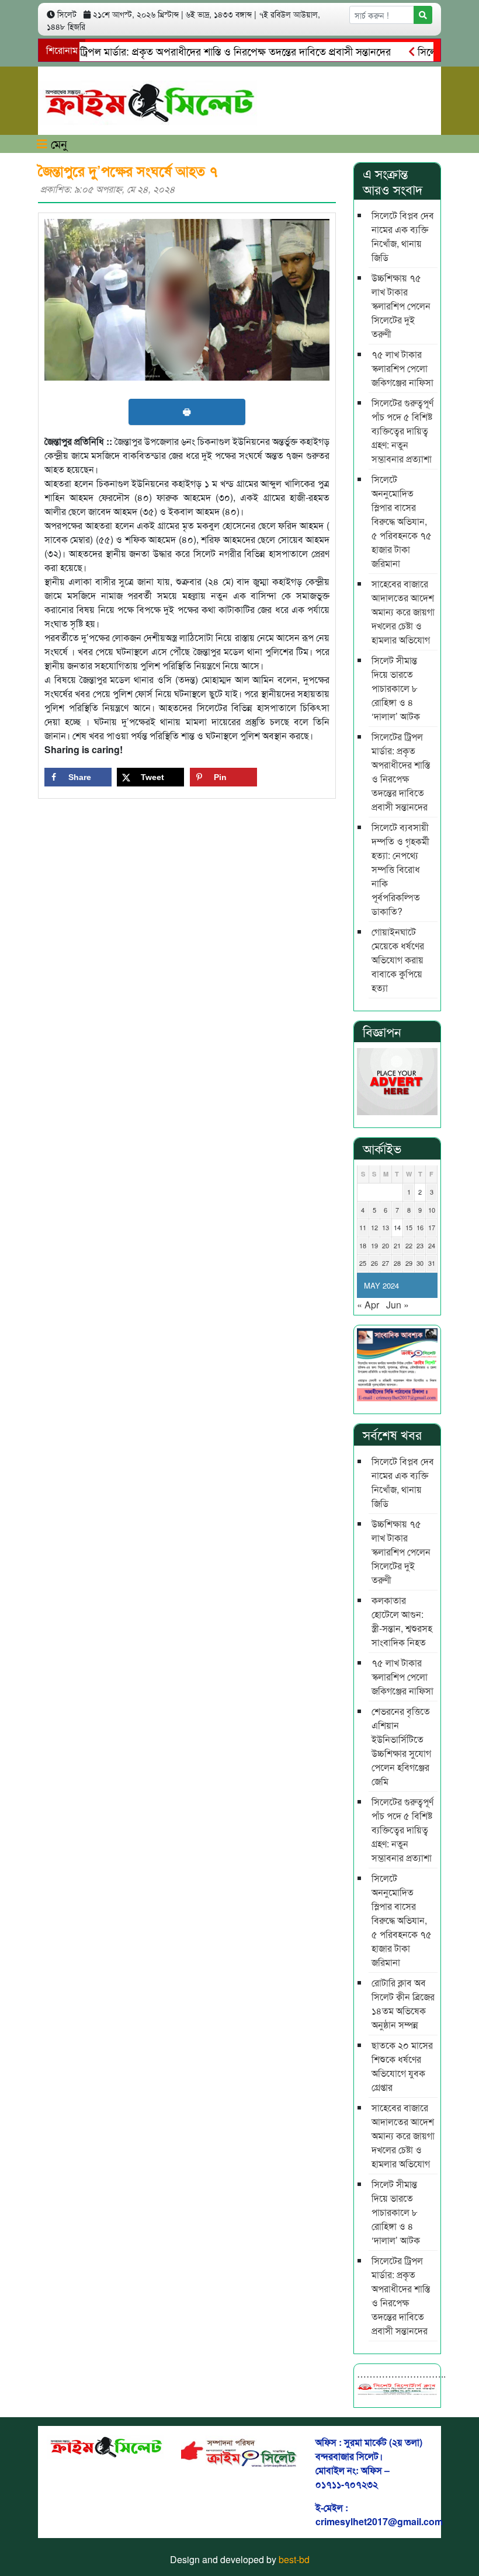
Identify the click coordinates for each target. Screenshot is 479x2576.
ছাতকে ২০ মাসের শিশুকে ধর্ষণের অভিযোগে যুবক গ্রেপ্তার (402, 2066)
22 (409, 1245)
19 (374, 1245)
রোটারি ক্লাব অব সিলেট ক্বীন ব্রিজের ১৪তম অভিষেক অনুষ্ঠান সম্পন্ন (403, 2004)
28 (397, 1263)
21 (397, 1245)
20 (386, 1245)
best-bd (294, 2559)
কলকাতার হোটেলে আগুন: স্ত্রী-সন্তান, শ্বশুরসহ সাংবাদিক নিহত (402, 1621)
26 (374, 1263)
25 (363, 1263)
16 (420, 1227)
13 (386, 1227)
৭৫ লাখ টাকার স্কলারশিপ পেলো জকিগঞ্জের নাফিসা (402, 368)
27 (386, 1263)
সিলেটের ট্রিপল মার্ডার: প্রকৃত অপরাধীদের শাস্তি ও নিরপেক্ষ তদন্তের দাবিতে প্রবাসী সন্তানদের (401, 772)
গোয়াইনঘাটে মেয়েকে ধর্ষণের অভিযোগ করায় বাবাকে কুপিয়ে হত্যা (398, 960)
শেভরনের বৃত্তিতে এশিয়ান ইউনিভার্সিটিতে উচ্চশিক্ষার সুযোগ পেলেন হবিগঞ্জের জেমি (401, 1746)
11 (363, 1227)
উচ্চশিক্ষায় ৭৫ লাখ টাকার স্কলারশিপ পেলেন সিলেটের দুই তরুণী (401, 306)
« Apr (368, 1305)
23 (420, 1245)
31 (432, 1263)
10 (432, 1210)
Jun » (398, 1305)
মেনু (57, 143)
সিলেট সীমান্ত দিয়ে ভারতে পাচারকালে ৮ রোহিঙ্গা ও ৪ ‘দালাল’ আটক (396, 688)
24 (432, 1245)
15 (409, 1227)
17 (432, 1227)
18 (363, 1245)
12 (374, 1227)
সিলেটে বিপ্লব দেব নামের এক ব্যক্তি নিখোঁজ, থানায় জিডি (403, 236)
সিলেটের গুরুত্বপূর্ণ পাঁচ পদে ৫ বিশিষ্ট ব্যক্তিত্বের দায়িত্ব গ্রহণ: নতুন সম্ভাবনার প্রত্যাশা (402, 431)
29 (409, 1263)
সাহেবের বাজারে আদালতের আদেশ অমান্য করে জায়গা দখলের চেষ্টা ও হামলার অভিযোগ (403, 612)
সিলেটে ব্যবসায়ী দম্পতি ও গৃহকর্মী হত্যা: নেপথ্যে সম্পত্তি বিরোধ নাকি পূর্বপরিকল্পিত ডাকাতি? (400, 869)
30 (420, 1263)
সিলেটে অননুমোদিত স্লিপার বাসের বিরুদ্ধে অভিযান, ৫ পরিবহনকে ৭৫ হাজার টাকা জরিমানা (402, 521)
